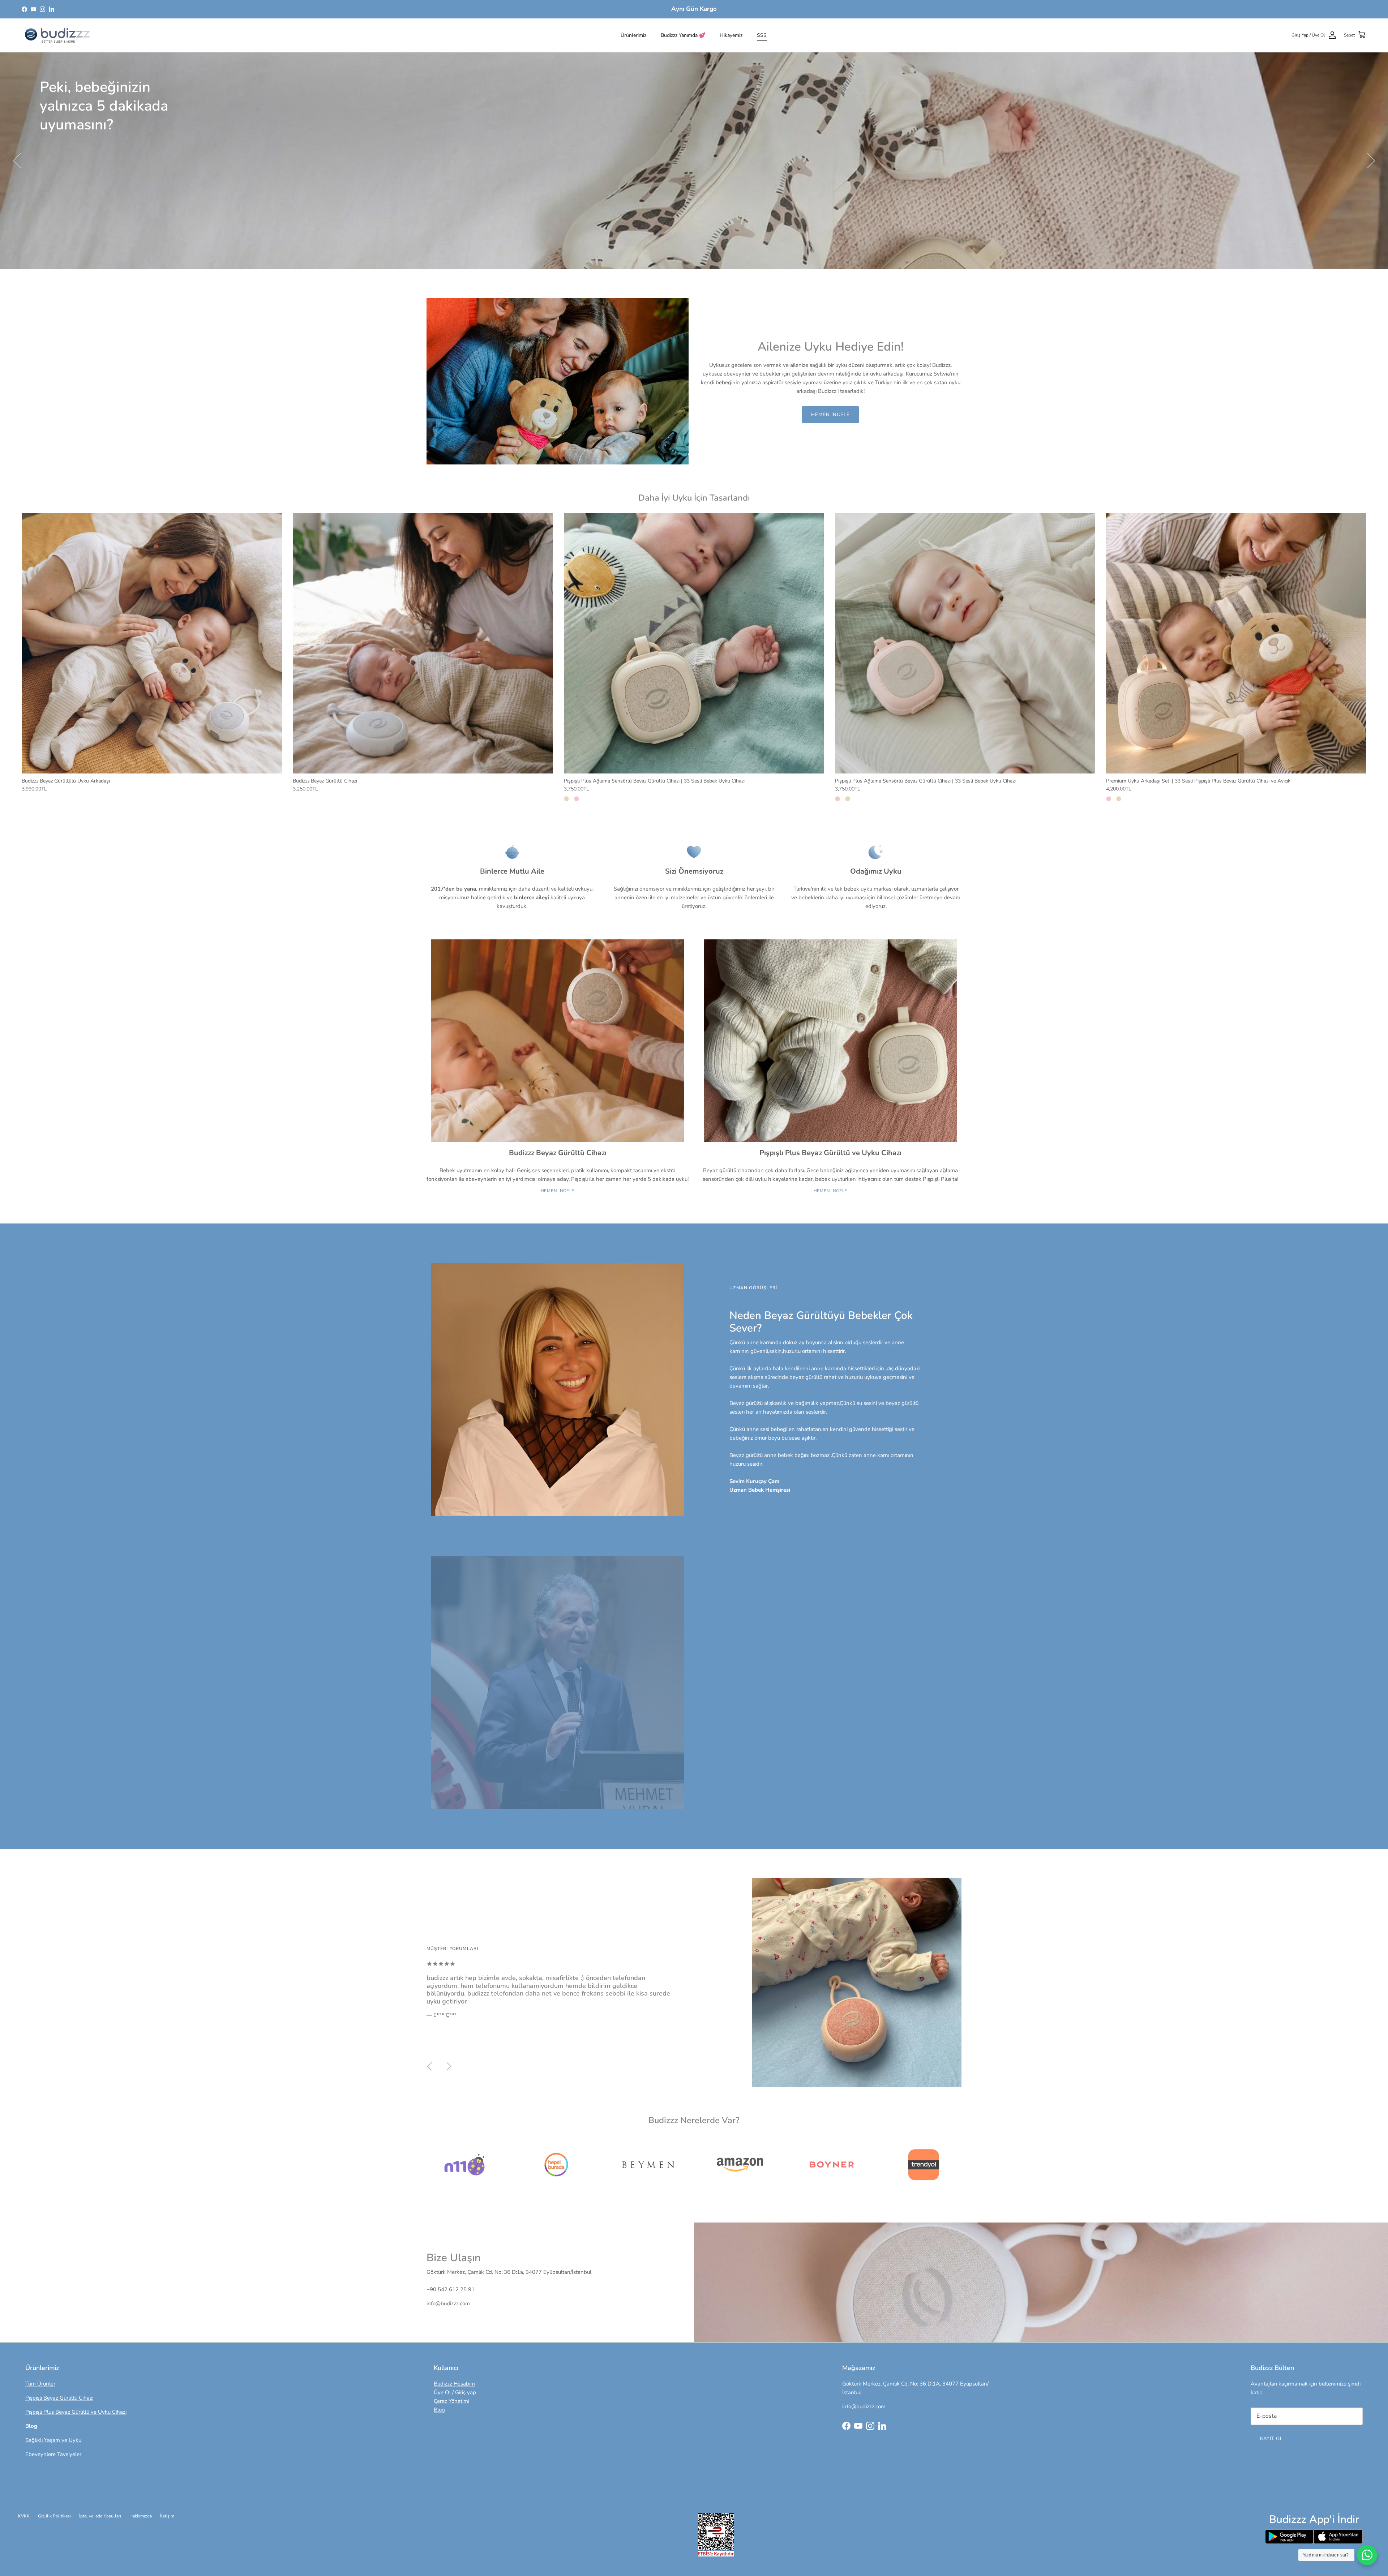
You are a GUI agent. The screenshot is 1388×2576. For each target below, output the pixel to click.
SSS (762, 35)
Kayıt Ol (1271, 2439)
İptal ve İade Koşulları (100, 2516)
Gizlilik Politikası (54, 2516)
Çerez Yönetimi (451, 2401)
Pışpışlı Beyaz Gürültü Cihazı (59, 2398)
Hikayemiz (731, 35)
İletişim (167, 2516)
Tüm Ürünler (40, 2384)
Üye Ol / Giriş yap (455, 2392)
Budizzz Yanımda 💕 (683, 35)
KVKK (24, 2516)
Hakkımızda (141, 2516)
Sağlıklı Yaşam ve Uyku (53, 2440)
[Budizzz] (58, 35)
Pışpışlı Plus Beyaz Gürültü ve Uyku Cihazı (76, 2412)
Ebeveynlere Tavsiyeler (53, 2454)
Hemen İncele (68, 153)
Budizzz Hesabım (454, 2384)
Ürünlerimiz (633, 35)
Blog (439, 2410)
